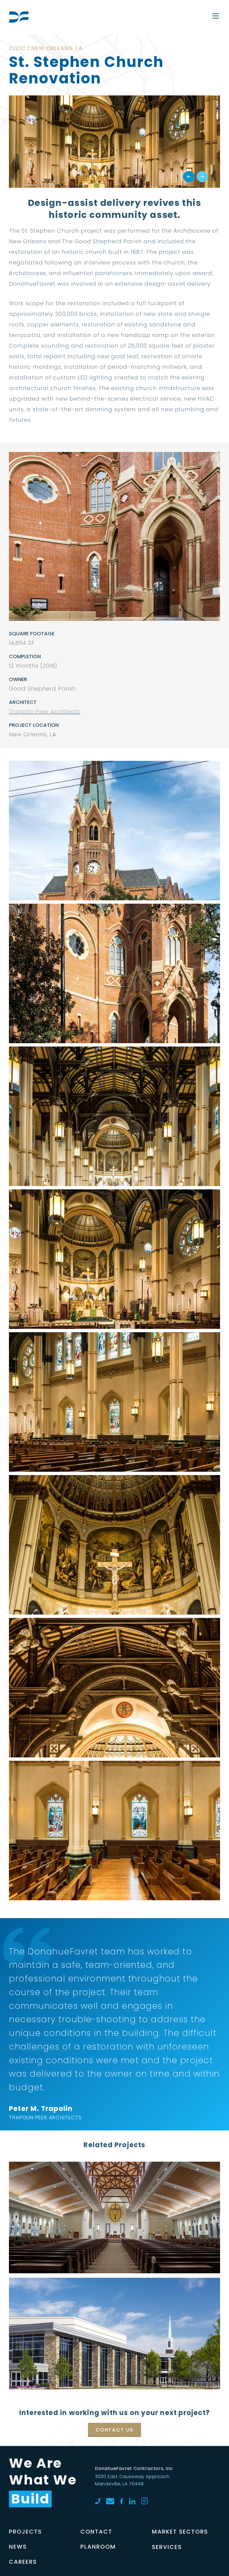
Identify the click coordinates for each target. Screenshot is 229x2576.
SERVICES (167, 2547)
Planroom (98, 2547)
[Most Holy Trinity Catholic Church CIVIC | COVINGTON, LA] (115, 2177)
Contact (96, 2532)
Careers (23, 2562)
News (18, 2547)
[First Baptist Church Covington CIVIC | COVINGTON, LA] (115, 2293)
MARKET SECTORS (180, 2532)
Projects (25, 2532)
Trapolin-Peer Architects (45, 711)
